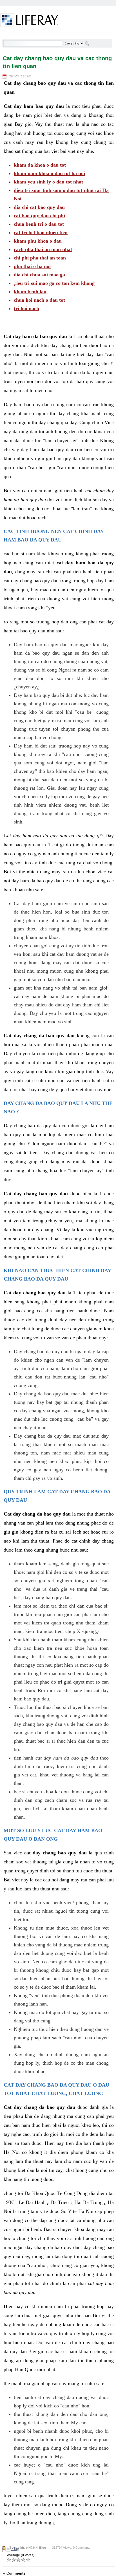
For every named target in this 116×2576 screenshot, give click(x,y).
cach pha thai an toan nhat (43, 249)
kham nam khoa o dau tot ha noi (49, 173)
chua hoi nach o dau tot (39, 300)
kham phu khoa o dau (38, 241)
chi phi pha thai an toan (40, 258)
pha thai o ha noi (32, 266)
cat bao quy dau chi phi (39, 216)
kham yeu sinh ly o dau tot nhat (48, 182)
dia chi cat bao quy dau (39, 207)
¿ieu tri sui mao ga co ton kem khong (54, 283)
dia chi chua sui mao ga (39, 275)
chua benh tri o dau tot (39, 224)
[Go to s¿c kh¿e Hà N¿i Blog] (29, 21)
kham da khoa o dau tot (40, 165)
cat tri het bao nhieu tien (41, 232)
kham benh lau (30, 292)
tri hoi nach (26, 308)
